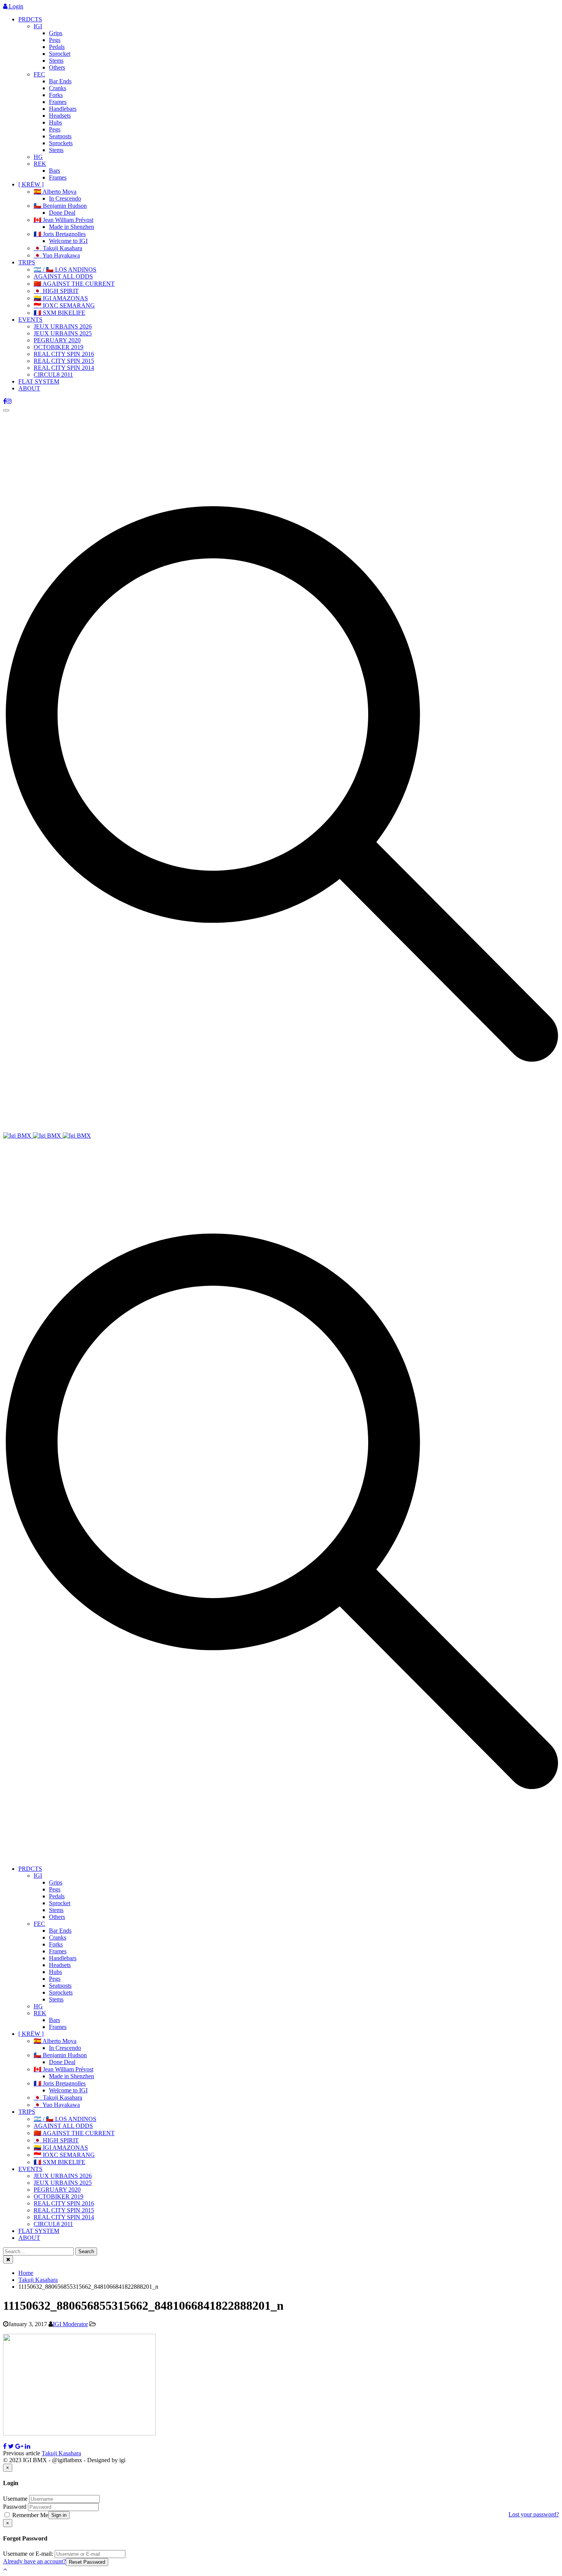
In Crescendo (65, 198)
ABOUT (29, 388)
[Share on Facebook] (5, 2446)
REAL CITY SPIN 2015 (64, 361)
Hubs (55, 122)
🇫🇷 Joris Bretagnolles (60, 234)
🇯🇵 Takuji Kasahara (58, 248)
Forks (56, 95)
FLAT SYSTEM (39, 381)
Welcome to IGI (68, 241)
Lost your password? (534, 2514)
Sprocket (60, 54)
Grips (56, 33)
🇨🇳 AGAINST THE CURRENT (74, 284)
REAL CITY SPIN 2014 (64, 368)
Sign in (59, 2515)
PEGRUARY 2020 (57, 340)
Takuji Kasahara (61, 2453)
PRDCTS (30, 19)
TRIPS (27, 262)
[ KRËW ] (31, 184)
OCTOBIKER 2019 (58, 347)
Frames (58, 102)
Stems (56, 61)
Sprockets (61, 143)
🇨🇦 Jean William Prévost (63, 220)
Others (57, 67)
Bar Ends (60, 81)
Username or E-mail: (28, 2554)
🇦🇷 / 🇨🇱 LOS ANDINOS (65, 270)
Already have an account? (34, 2561)
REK (40, 164)
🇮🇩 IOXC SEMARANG (64, 305)
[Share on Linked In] (28, 2446)
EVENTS (30, 320)
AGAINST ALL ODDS (63, 276)
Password (15, 2507)
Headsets (60, 116)
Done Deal (62, 213)
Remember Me (29, 2515)
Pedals (57, 47)
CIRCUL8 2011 (53, 375)
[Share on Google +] (19, 2446)
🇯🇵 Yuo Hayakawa (57, 255)
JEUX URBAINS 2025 (63, 333)
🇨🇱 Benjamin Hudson (60, 206)
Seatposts (60, 136)
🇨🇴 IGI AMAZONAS (61, 298)
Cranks (58, 88)
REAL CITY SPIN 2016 (64, 354)
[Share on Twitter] (11, 2446)
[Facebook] (5, 401)
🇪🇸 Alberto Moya (55, 192)
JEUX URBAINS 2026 (63, 326)
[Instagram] (9, 401)
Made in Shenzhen (71, 227)
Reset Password (87, 2562)
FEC (39, 74)
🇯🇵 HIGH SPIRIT (56, 291)
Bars (54, 171)
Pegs (55, 40)
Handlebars (63, 109)
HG (38, 157)
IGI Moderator (70, 2324)
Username (15, 2499)
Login (15, 6)
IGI (38, 26)
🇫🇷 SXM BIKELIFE (59, 313)
